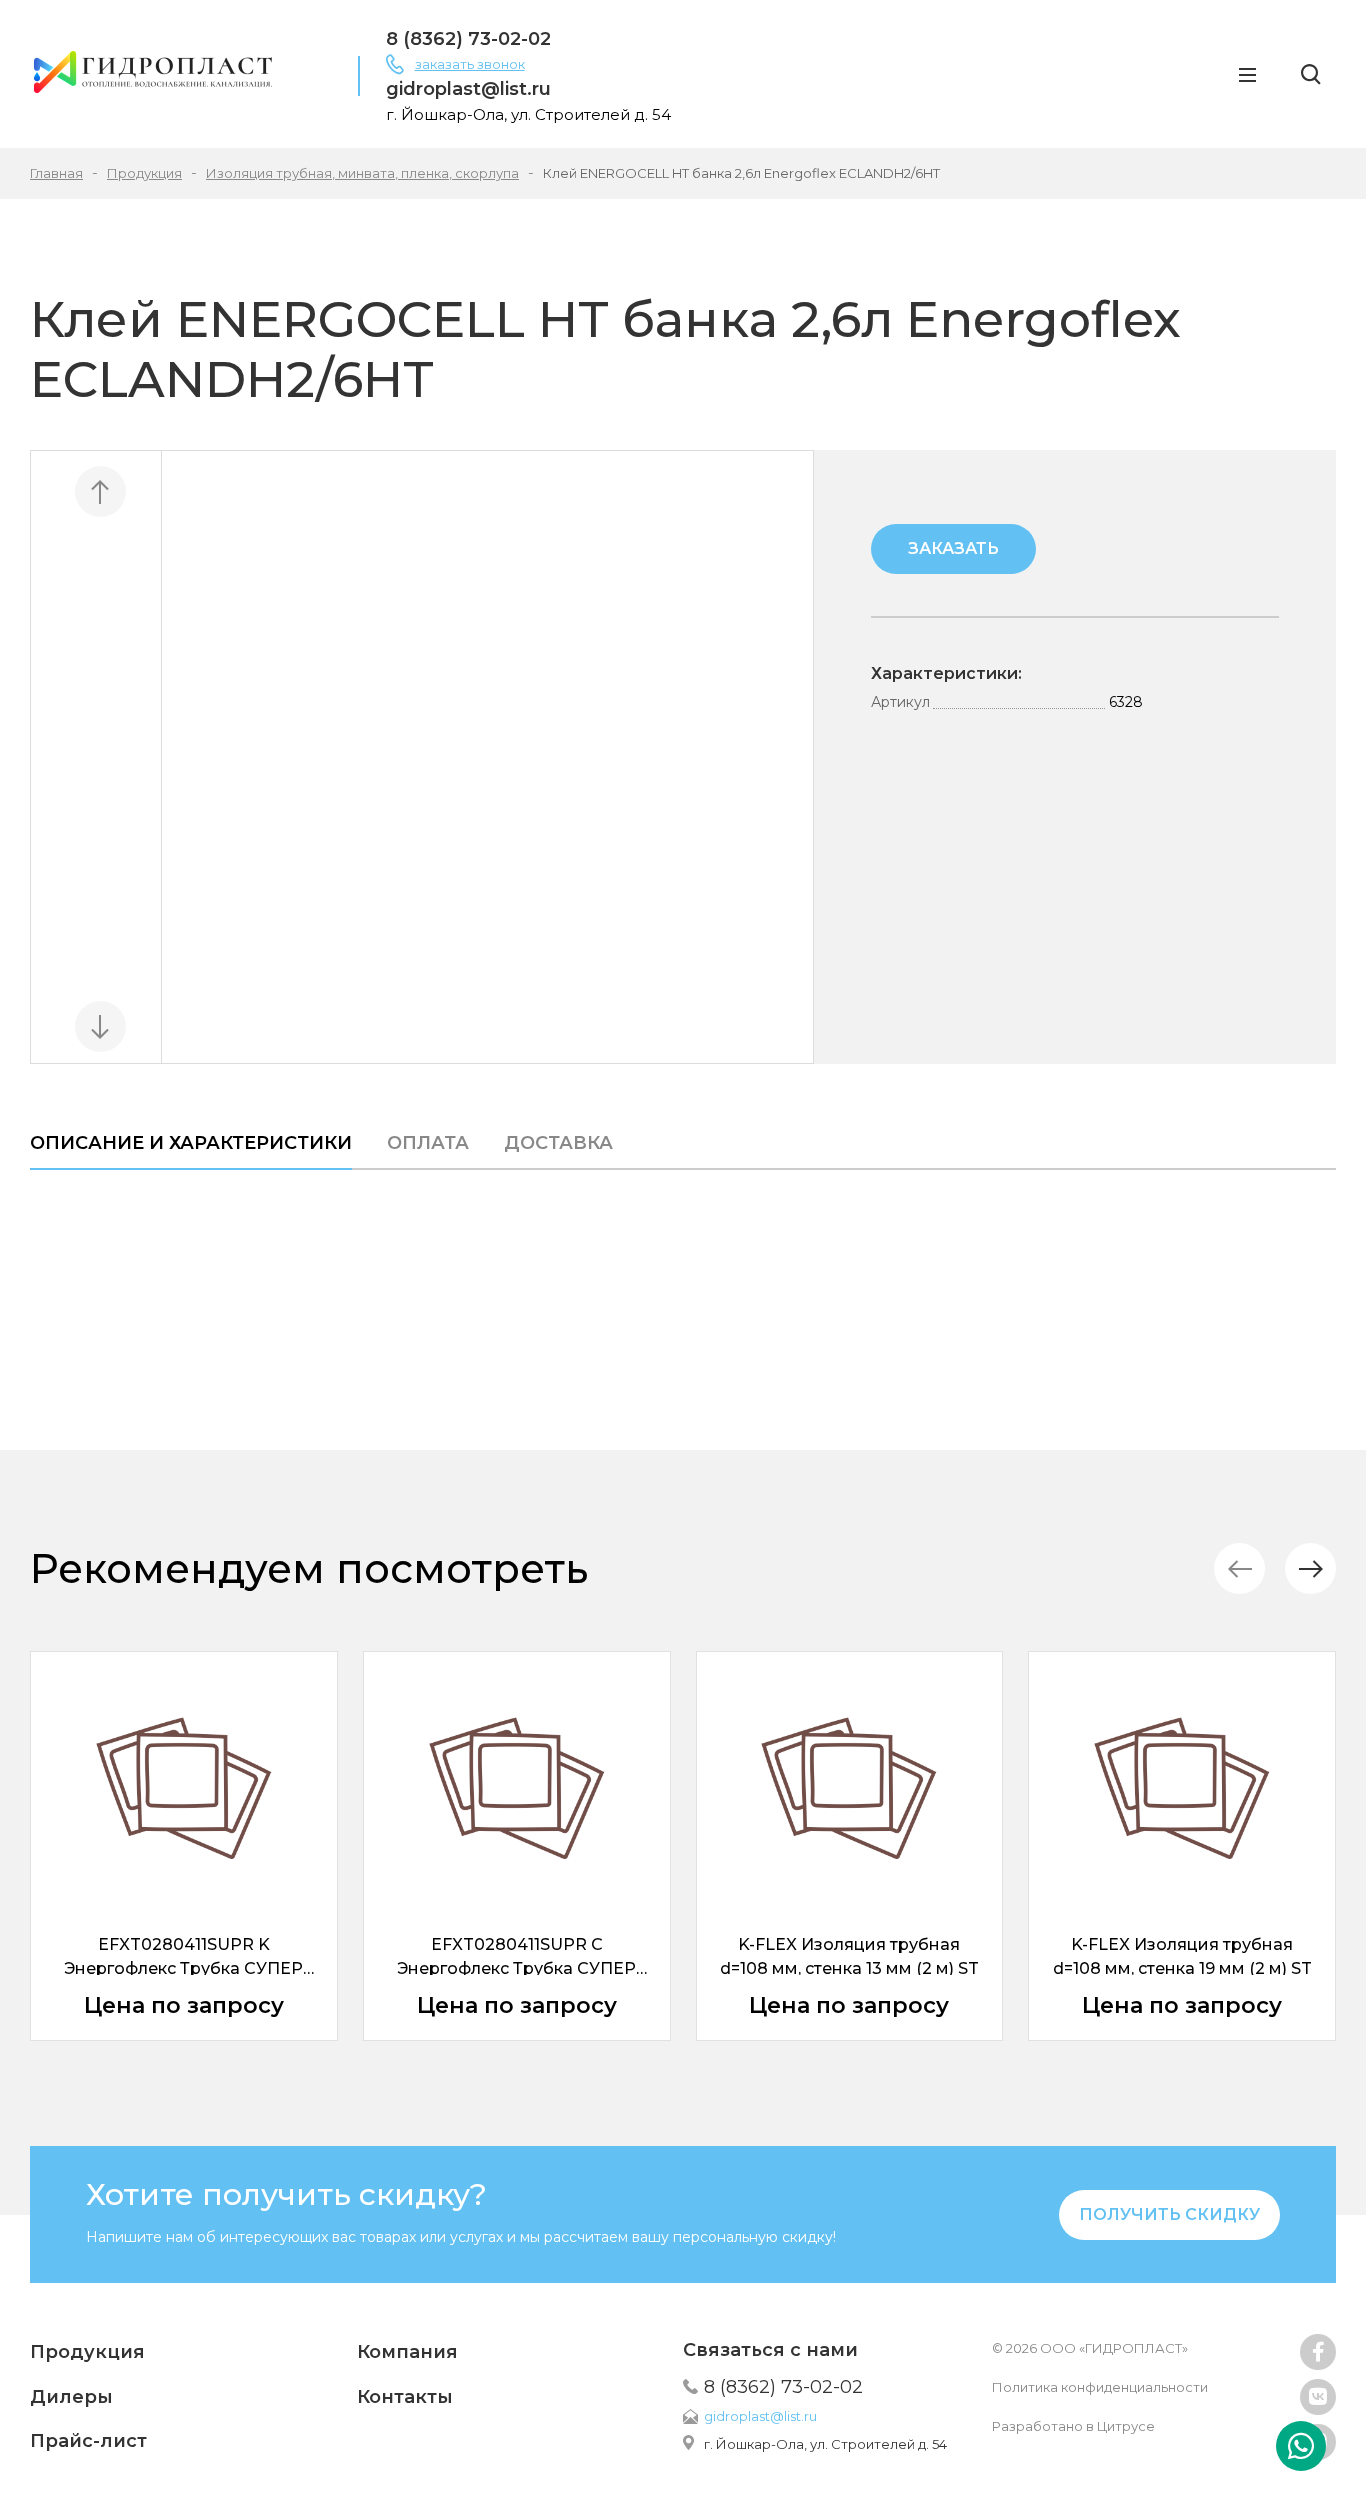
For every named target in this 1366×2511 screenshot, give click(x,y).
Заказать (953, 548)
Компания (407, 2352)
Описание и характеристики (191, 1143)
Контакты (405, 2397)
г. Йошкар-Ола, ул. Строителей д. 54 (825, 2444)
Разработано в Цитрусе (1073, 2426)
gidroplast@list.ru (468, 89)
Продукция (87, 2352)
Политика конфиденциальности (1100, 2387)
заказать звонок (470, 64)
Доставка (558, 1143)
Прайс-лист (88, 2441)
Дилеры (71, 2397)
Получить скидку (1169, 2214)
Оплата (428, 1143)
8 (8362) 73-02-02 (468, 39)
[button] (1310, 1568)
